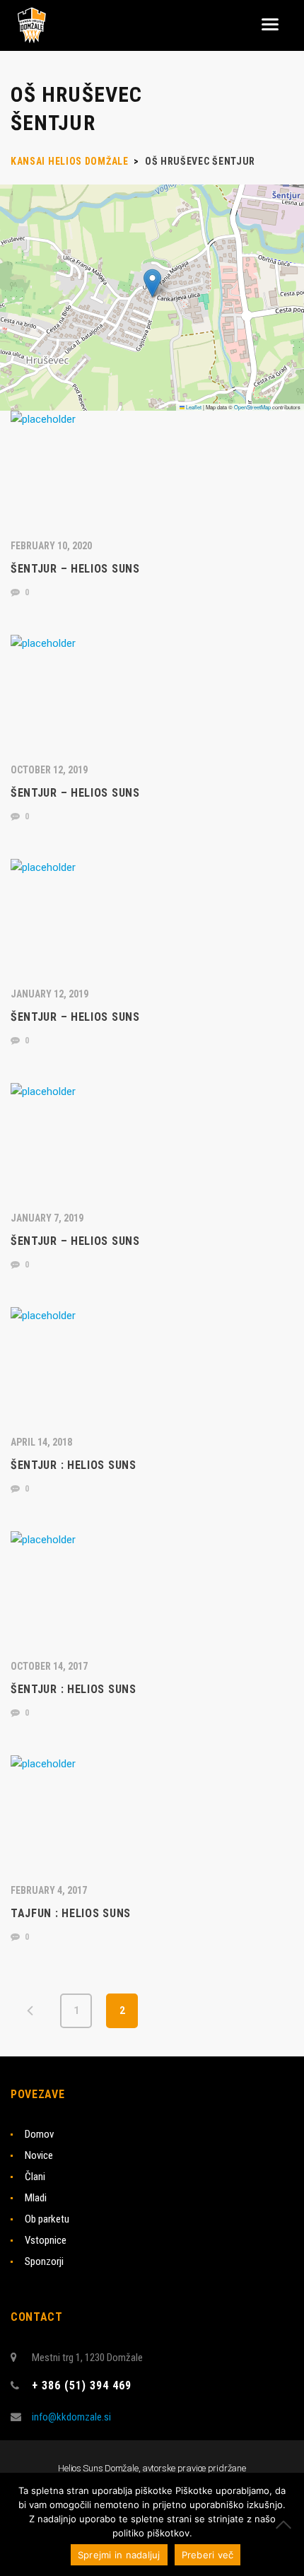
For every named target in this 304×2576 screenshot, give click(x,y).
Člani (35, 2177)
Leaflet (193, 407)
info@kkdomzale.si (71, 2417)
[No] (286, 2524)
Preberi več (208, 2555)
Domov (39, 2134)
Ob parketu (47, 2219)
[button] (152, 283)
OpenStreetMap (252, 407)
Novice (39, 2155)
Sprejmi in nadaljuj (119, 2555)
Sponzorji (44, 2261)
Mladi (36, 2198)
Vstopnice (46, 2240)
